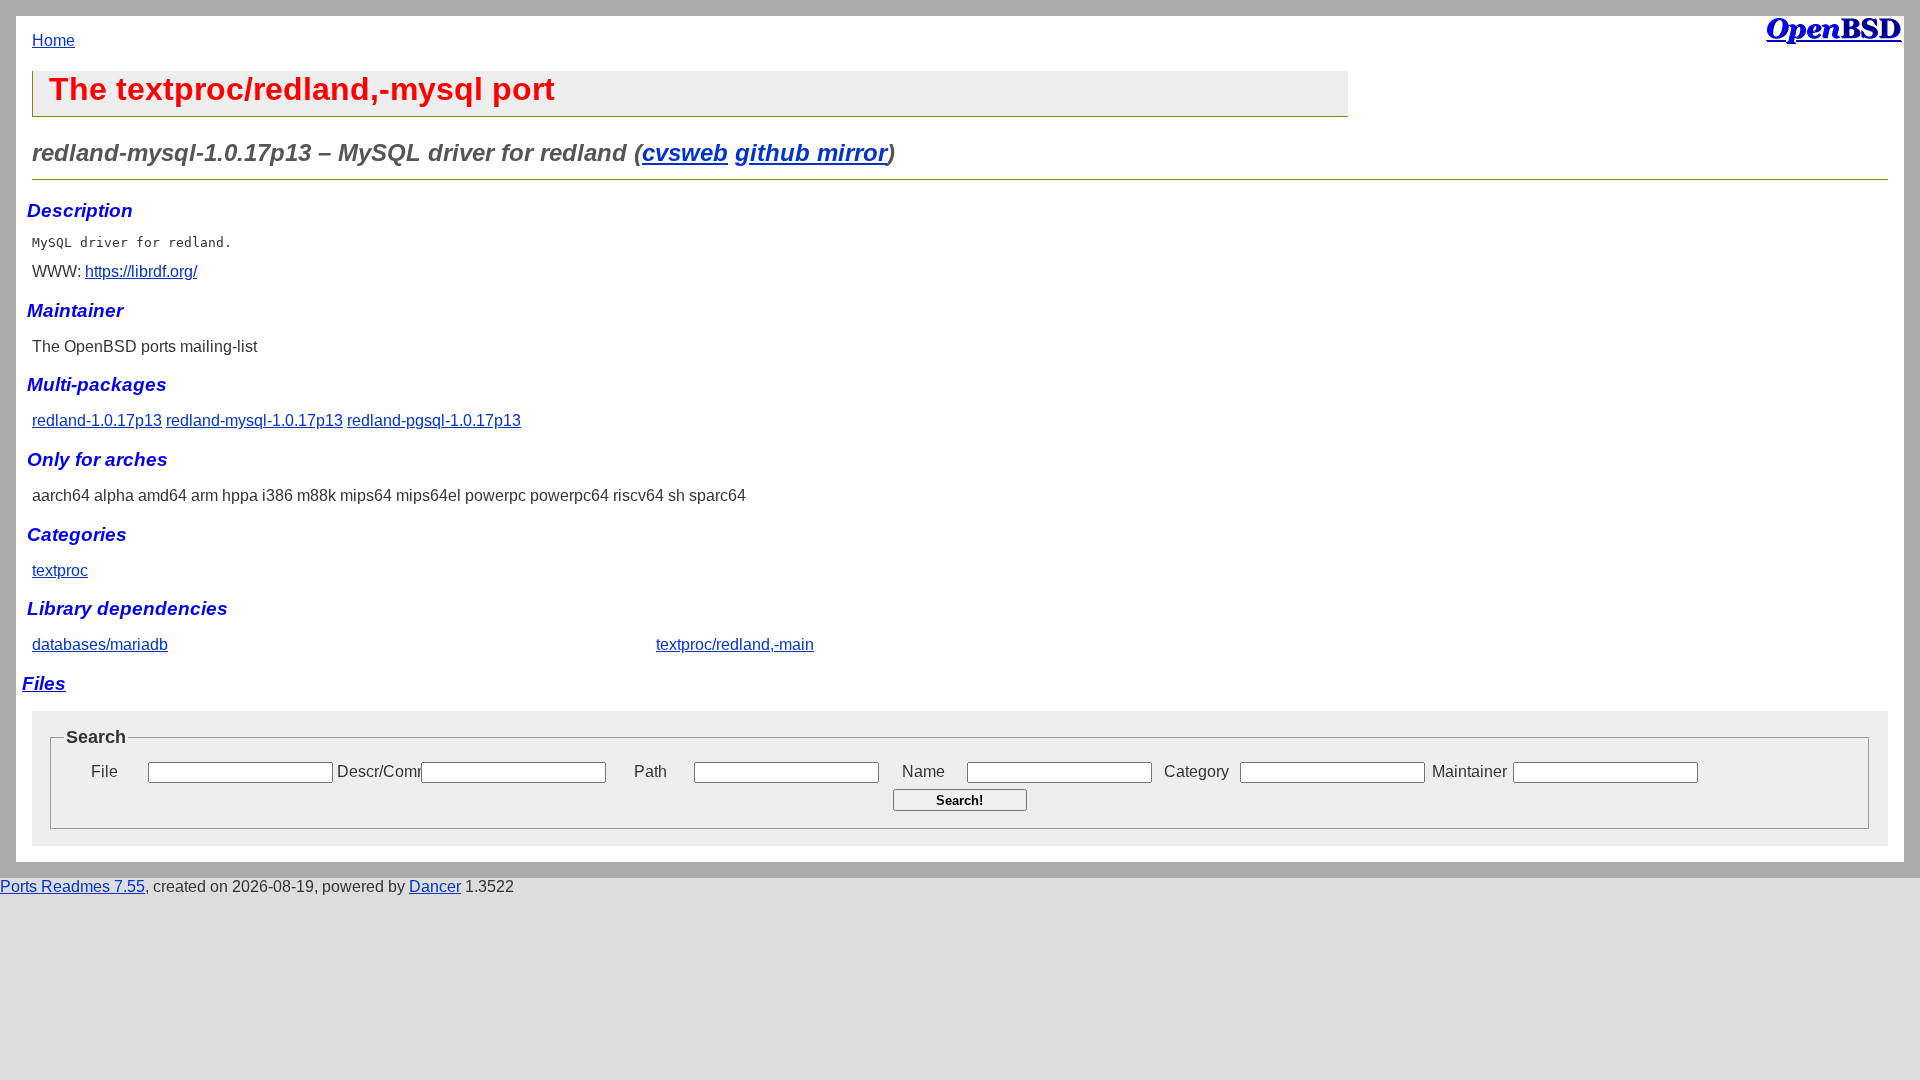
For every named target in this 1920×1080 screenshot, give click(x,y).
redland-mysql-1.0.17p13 (254, 420)
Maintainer (1469, 771)
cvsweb (685, 152)
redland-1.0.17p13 (97, 420)
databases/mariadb (100, 644)
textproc (60, 570)
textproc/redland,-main (735, 644)
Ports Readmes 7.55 (72, 886)
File (104, 771)
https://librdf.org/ (141, 271)
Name (923, 771)
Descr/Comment (377, 771)
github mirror (811, 152)
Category (1196, 771)
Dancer (435, 886)
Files (44, 683)
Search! (959, 800)
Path (650, 771)
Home (53, 40)
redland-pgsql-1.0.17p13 (434, 420)
